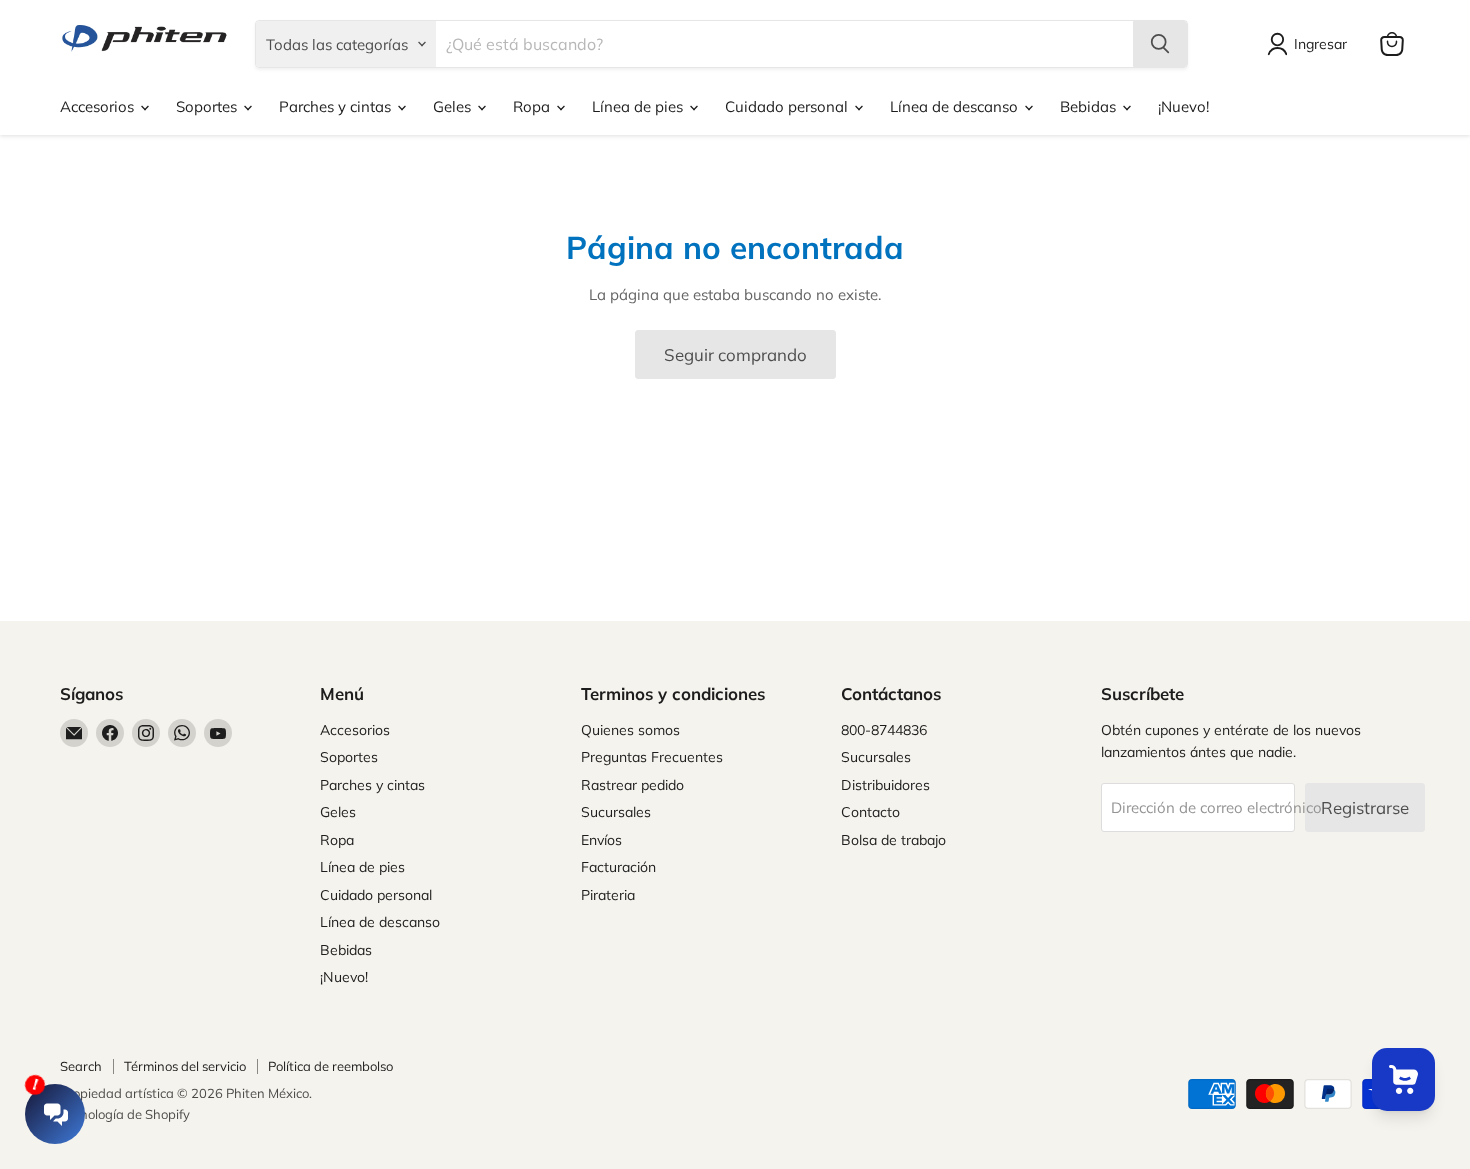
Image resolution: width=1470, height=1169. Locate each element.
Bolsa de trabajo (893, 840)
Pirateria (608, 895)
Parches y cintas (337, 106)
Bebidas (1090, 106)
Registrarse (1365, 807)
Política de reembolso (330, 1066)
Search (81, 1066)
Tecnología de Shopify (125, 1114)
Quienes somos (630, 730)
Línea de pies (639, 106)
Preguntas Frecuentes (652, 757)
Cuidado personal (788, 106)
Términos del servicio (185, 1066)
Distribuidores (885, 785)
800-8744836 (884, 730)
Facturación (618, 867)
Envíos (601, 840)
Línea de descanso (956, 106)
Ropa (533, 106)
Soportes (208, 106)
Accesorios (99, 106)
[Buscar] (1160, 44)
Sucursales (616, 812)
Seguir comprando (735, 354)
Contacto (870, 812)
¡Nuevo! (1183, 106)
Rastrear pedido (632, 785)
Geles (454, 106)
